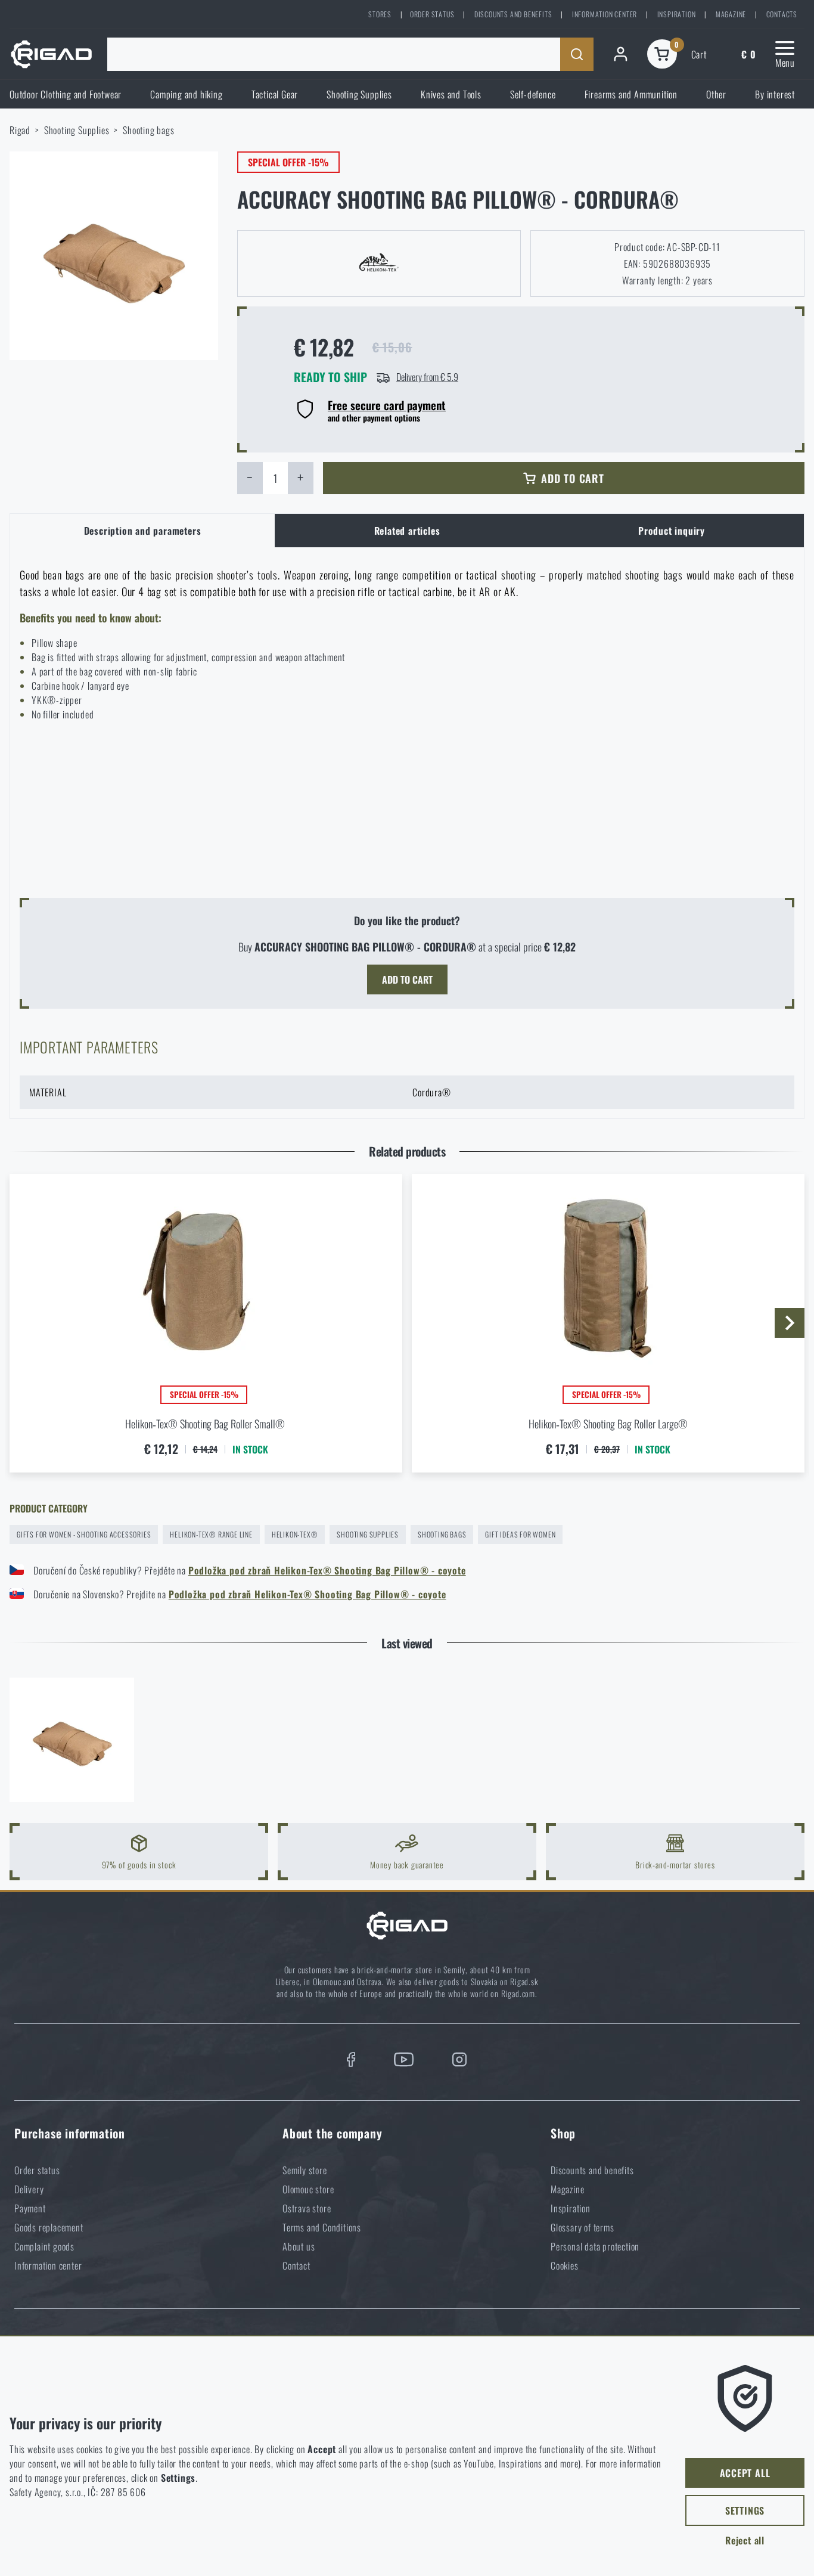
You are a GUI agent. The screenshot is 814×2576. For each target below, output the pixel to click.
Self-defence (533, 94)
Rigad (20, 130)
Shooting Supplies (359, 94)
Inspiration (677, 14)
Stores (380, 14)
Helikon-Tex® (295, 1534)
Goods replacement (49, 2227)
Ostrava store (307, 2208)
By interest (775, 94)
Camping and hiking (186, 94)
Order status (432, 14)
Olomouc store (308, 2189)
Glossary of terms (582, 2227)
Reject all (745, 2540)
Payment (30, 2208)
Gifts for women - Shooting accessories (84, 1534)
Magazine (731, 14)
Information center (605, 14)
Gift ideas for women (520, 1534)
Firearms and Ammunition (631, 94)
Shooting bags (148, 130)
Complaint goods (44, 2246)
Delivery (29, 2189)
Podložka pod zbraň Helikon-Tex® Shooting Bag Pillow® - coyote (327, 1570)
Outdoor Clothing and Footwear (66, 94)
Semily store (305, 2170)
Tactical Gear (275, 94)
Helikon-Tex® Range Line (211, 1534)
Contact (296, 2265)
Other (716, 94)
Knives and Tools (451, 94)
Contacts (782, 14)
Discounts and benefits (513, 14)
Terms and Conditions (322, 2227)
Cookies (565, 2265)
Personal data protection (595, 2246)
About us (299, 2246)
